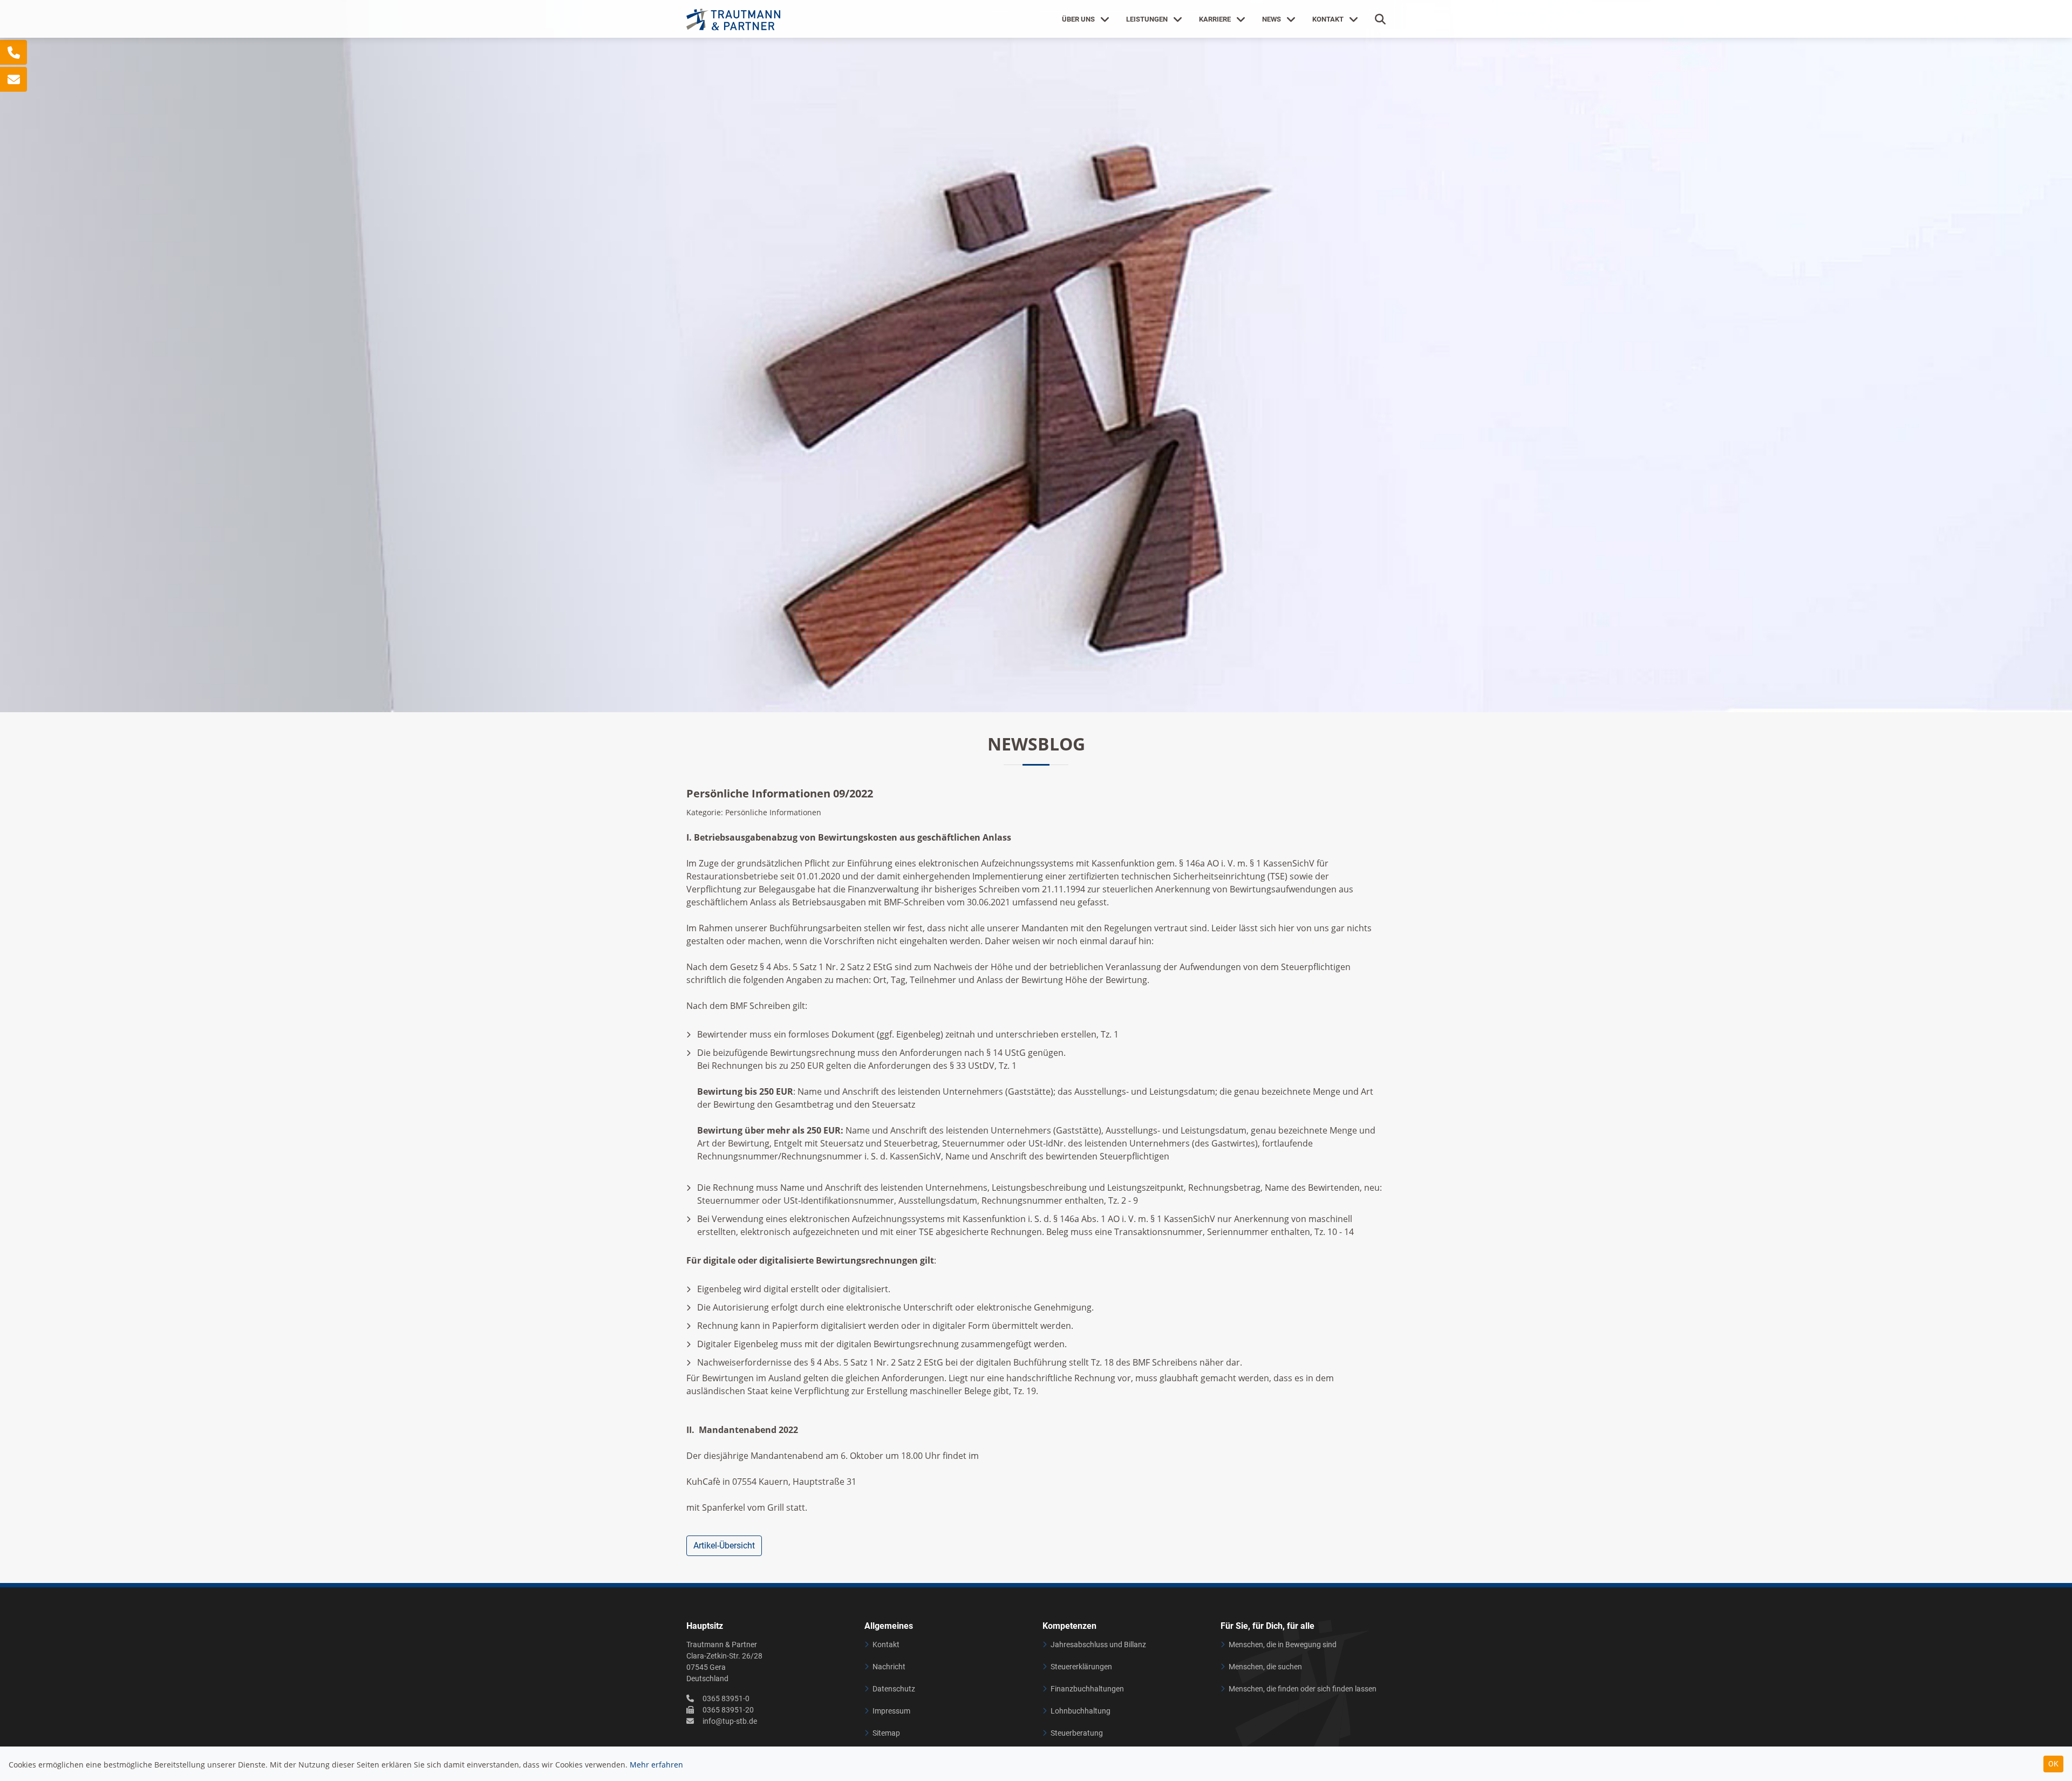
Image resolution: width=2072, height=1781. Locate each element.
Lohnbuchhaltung (1081, 1711)
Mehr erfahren (656, 1765)
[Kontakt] (13, 52)
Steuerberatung (1077, 1733)
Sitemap (886, 1733)
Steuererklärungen (1081, 1667)
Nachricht (889, 1667)
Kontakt (886, 1644)
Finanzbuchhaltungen (1087, 1689)
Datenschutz (894, 1689)
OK (2053, 1764)
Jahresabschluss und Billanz (1098, 1644)
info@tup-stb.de (730, 1721)
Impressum (891, 1711)
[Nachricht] (13, 79)
